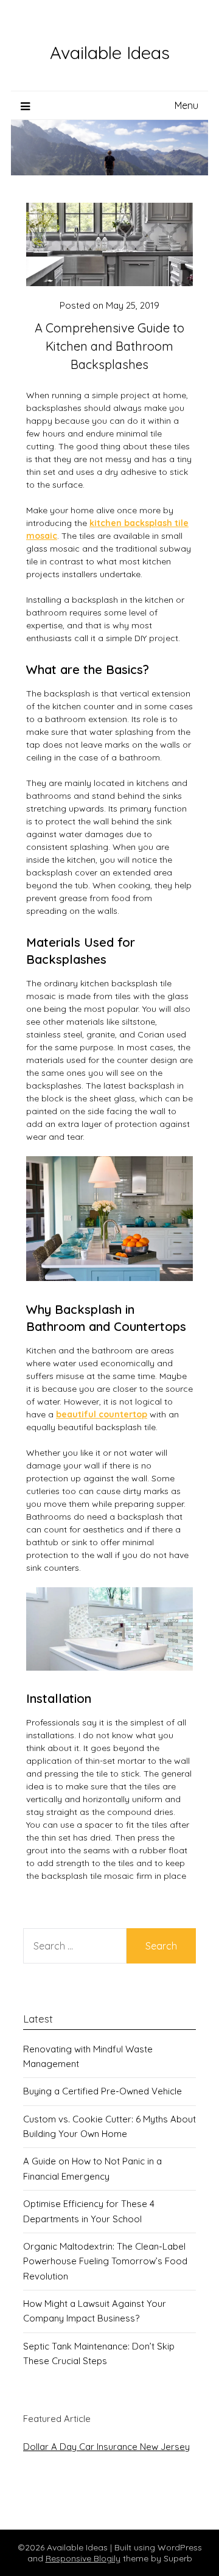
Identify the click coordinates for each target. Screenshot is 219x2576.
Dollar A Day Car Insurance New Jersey (106, 2447)
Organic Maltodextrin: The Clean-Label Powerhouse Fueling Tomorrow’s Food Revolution (105, 2261)
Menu (186, 105)
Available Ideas (110, 52)
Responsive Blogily (83, 2558)
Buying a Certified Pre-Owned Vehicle (103, 2091)
